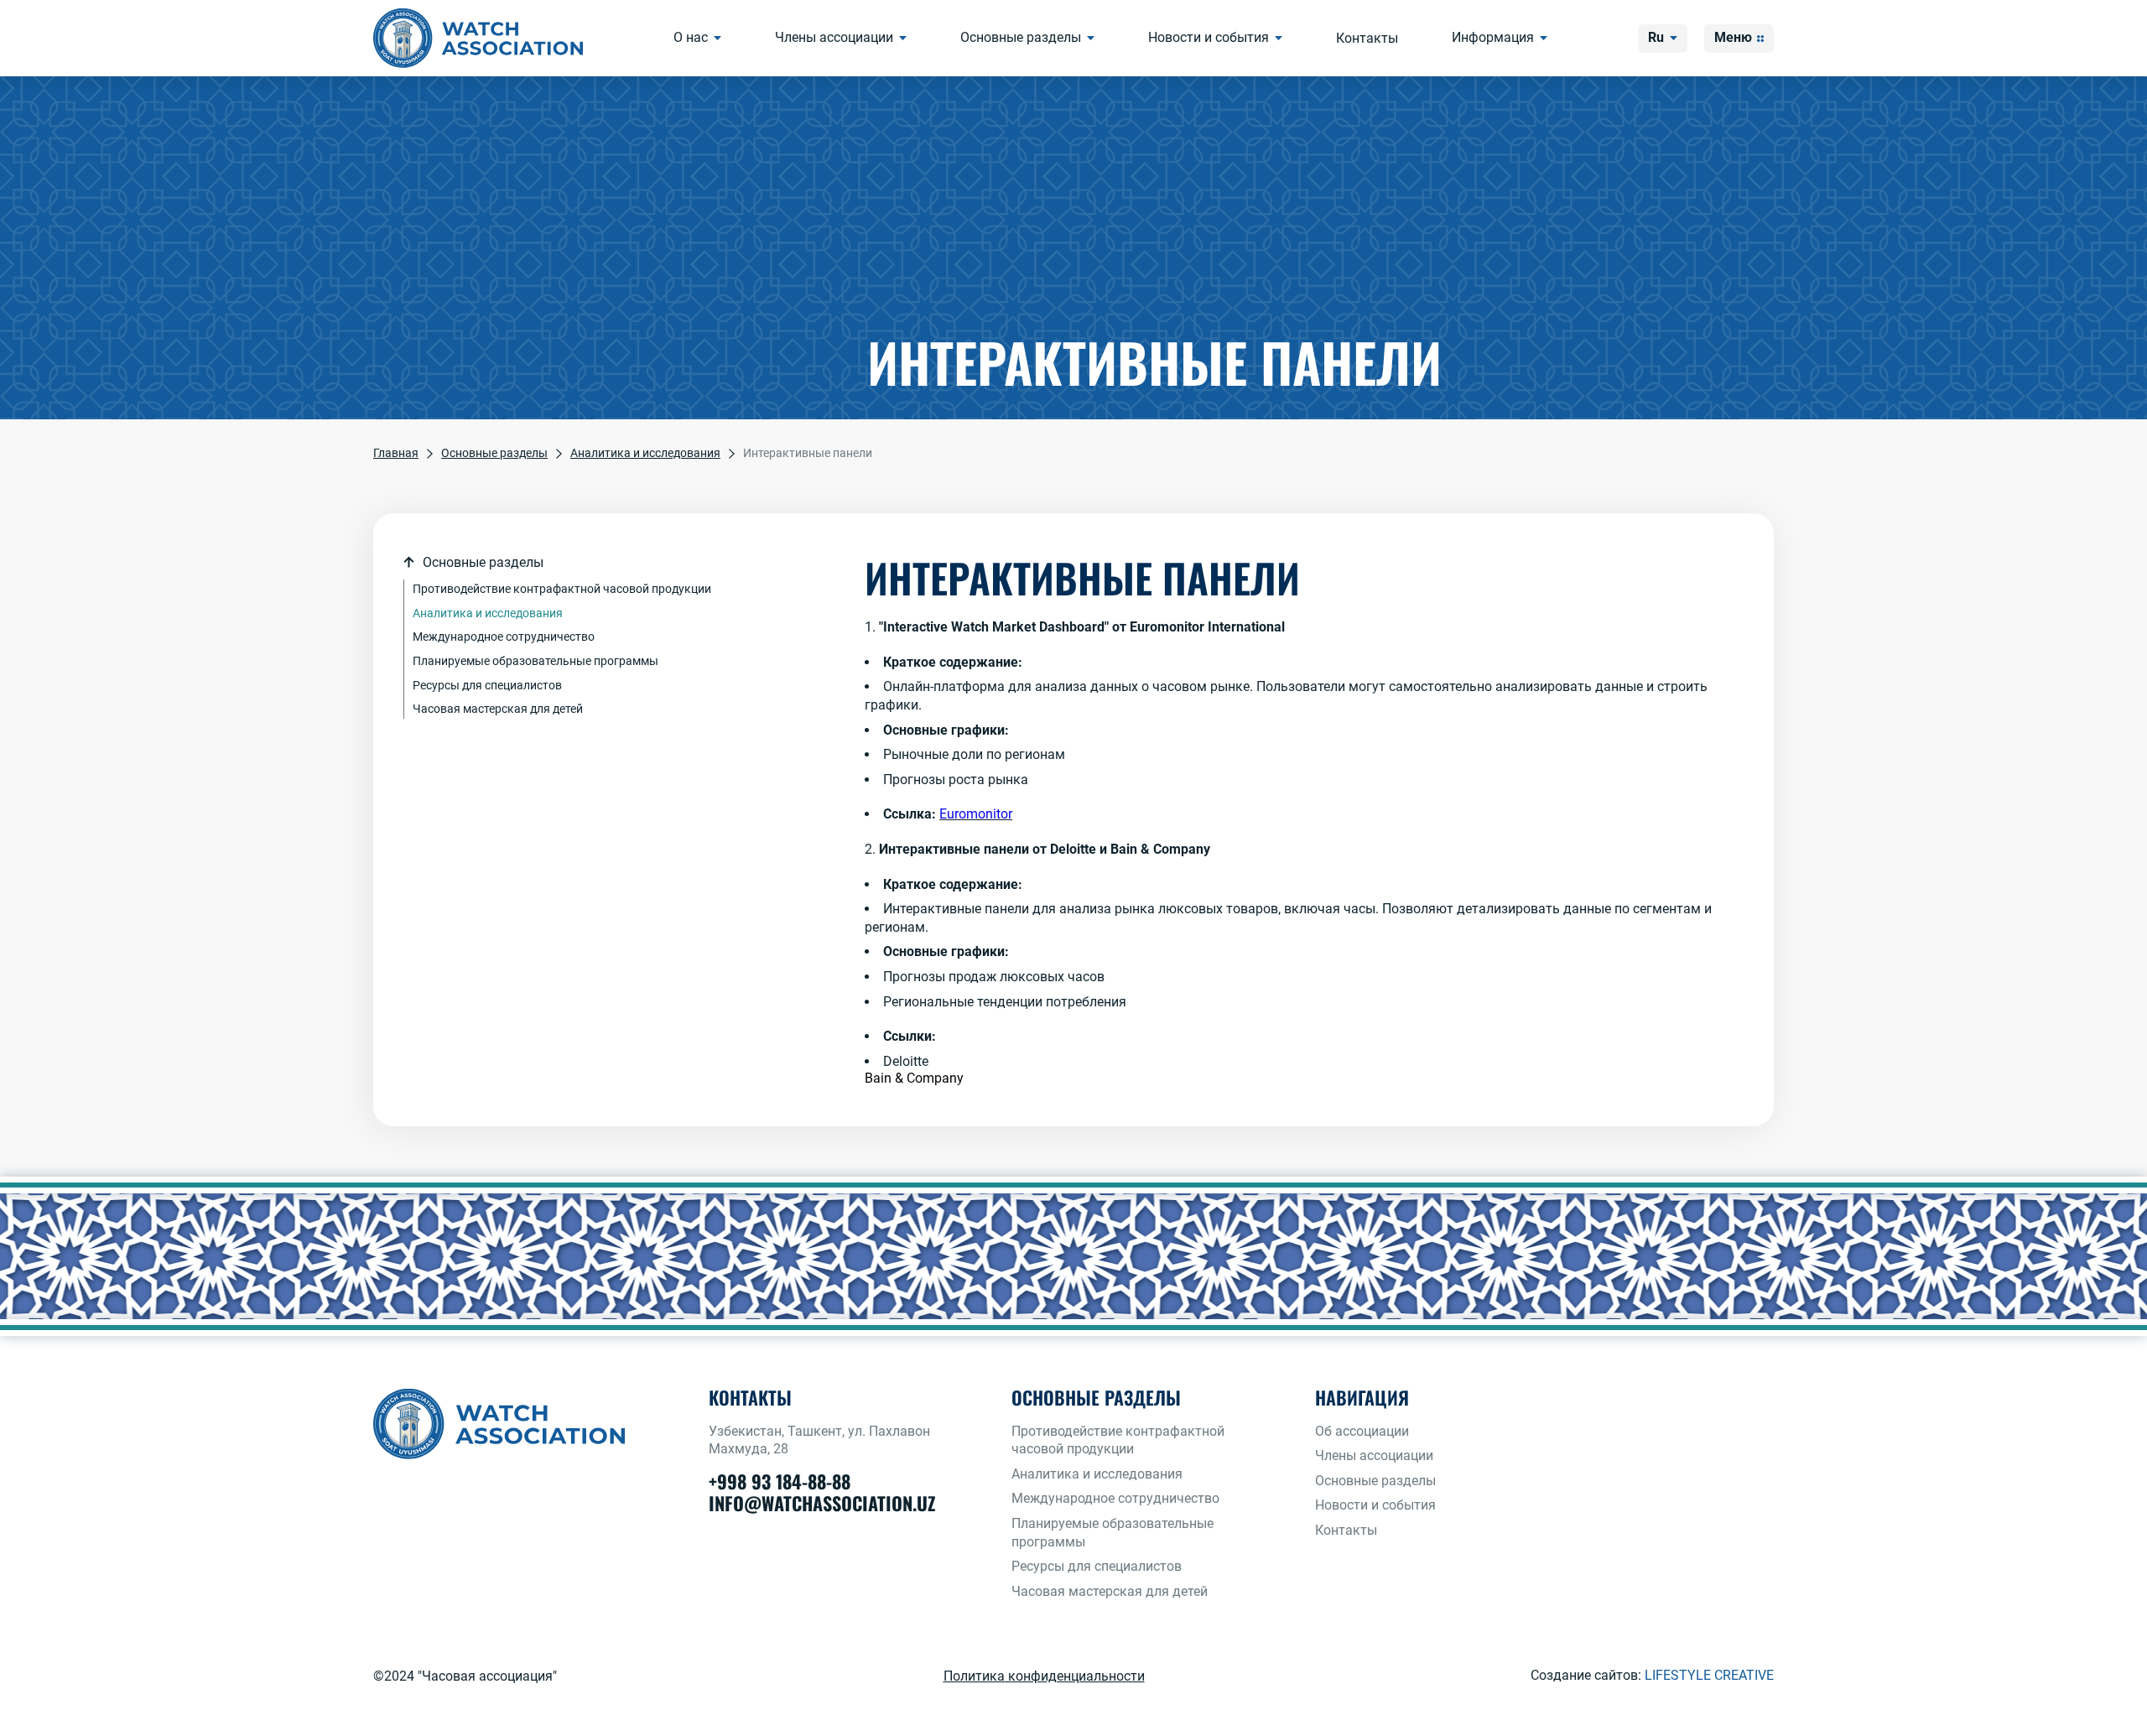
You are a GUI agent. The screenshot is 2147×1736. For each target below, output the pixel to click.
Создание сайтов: (1652, 1675)
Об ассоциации (1362, 1431)
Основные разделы (1021, 37)
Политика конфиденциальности (1044, 1676)
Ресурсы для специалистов (487, 685)
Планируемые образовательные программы (535, 661)
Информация (1493, 37)
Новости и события (1209, 37)
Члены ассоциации (834, 37)
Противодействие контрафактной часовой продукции (562, 589)
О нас (691, 37)
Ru (1656, 37)
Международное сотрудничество (504, 637)
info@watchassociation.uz (822, 1503)
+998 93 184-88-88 (780, 1481)
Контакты (1367, 38)
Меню (1733, 37)
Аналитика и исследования (488, 613)
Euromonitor (976, 814)
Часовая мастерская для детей (498, 709)
